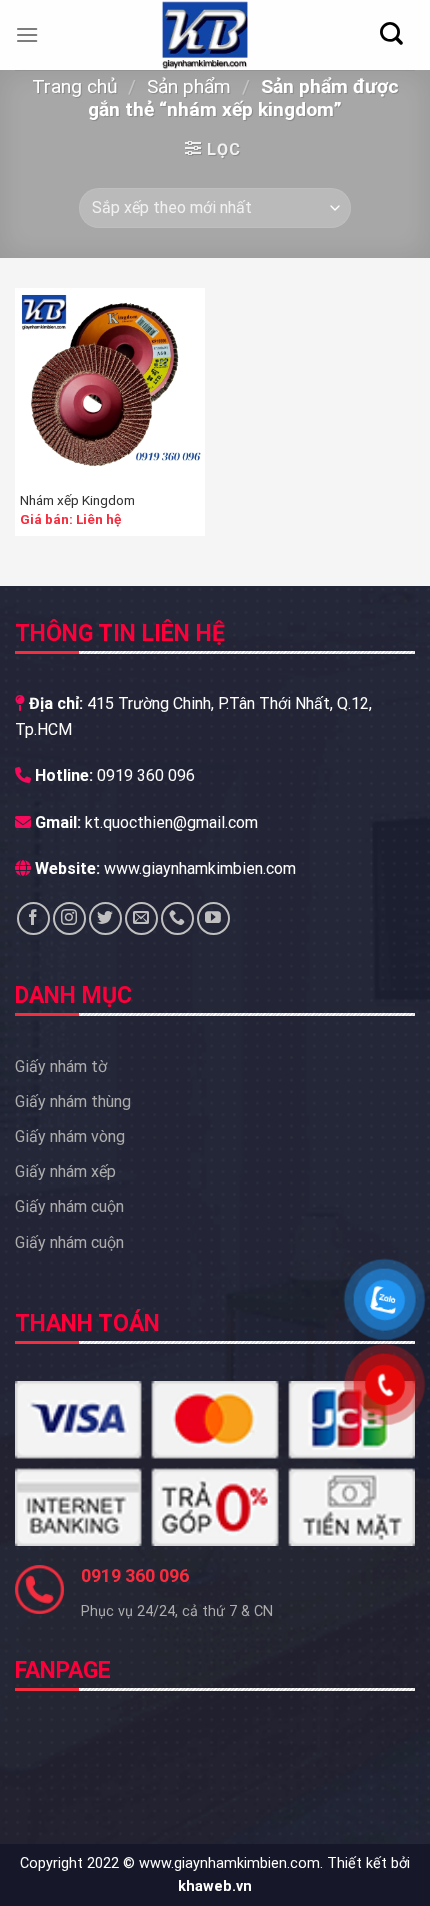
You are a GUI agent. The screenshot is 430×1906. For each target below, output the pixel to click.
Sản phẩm (189, 86)
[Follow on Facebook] (33, 918)
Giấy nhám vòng (70, 1136)
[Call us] (177, 918)
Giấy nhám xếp (65, 1171)
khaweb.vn (215, 1886)
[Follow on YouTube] (213, 918)
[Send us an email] (141, 918)
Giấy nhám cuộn (69, 1206)
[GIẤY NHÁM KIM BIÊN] (205, 35)
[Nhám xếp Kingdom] (110, 383)
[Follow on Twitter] (105, 918)
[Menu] (27, 34)
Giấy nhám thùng (73, 1101)
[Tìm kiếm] (391, 33)
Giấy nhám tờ (61, 1066)
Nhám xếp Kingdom (77, 500)
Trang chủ (75, 86)
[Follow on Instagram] (69, 918)
